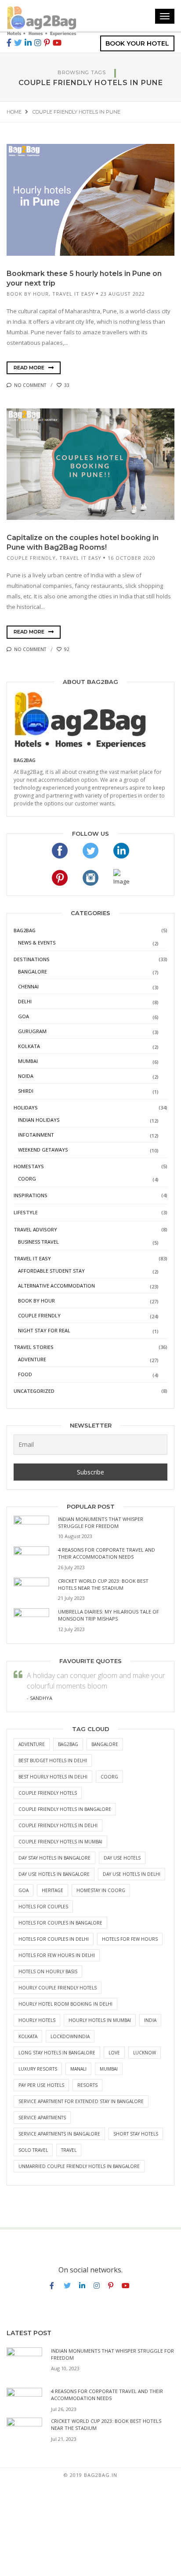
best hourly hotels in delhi (53, 1777)
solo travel (33, 2150)
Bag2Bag (25, 930)
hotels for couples (43, 1907)
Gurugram (32, 1031)
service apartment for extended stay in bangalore (81, 2101)
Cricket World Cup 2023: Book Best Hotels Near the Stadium (103, 1584)
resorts (87, 2085)
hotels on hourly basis (48, 1971)
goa (24, 1890)
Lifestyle (26, 1212)
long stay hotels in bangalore (57, 2053)
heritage (52, 1890)
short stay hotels (136, 2134)
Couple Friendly (31, 558)
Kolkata (29, 1046)
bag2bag (68, 1744)
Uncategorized (34, 1391)
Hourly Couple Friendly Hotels (58, 1988)
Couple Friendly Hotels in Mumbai (60, 1842)
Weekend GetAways (43, 1150)
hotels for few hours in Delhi (57, 1955)
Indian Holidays (39, 1120)
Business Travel (38, 1242)
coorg (109, 1777)
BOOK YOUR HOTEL (137, 43)
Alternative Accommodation (56, 1286)
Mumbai (28, 1061)
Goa (24, 1016)
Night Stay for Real (44, 1330)
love (114, 2053)
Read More (30, 368)
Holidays (26, 1107)
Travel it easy (73, 294)
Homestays (29, 1166)
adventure (32, 1744)
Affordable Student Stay (51, 1271)
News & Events (37, 943)
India (150, 2020)
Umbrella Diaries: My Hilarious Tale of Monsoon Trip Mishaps (109, 1615)
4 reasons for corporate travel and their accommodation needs (107, 1553)
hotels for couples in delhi (54, 1939)
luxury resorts (38, 2069)
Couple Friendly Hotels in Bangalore (65, 1809)
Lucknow (145, 2053)
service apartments (42, 2118)
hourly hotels (37, 2020)
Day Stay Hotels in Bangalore (54, 1858)
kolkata (28, 2036)
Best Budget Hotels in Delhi (53, 1760)
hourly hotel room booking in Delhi (65, 2004)
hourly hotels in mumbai (100, 2020)
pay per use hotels (41, 2085)
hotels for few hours (130, 1939)
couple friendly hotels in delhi (58, 1825)
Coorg (27, 1179)
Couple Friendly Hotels (48, 1793)
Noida (26, 1076)
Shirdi (26, 1091)
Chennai (28, 986)
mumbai (109, 2069)
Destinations (32, 959)
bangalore (105, 1744)
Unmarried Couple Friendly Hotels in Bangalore (79, 2166)
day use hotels (122, 1858)
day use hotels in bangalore (54, 1874)
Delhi (25, 1001)
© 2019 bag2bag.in (90, 2475)
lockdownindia (70, 2036)
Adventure (32, 1359)
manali (78, 2069)
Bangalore (33, 971)
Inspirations (31, 1195)
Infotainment (36, 1135)
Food (25, 1374)
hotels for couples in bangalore (60, 1923)
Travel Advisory (35, 1229)
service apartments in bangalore (59, 2134)
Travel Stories (34, 1347)
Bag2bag (25, 760)
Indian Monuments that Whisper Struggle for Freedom (101, 1522)
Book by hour (28, 294)
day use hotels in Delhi (132, 1874)
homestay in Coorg (101, 1890)
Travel (69, 2150)
